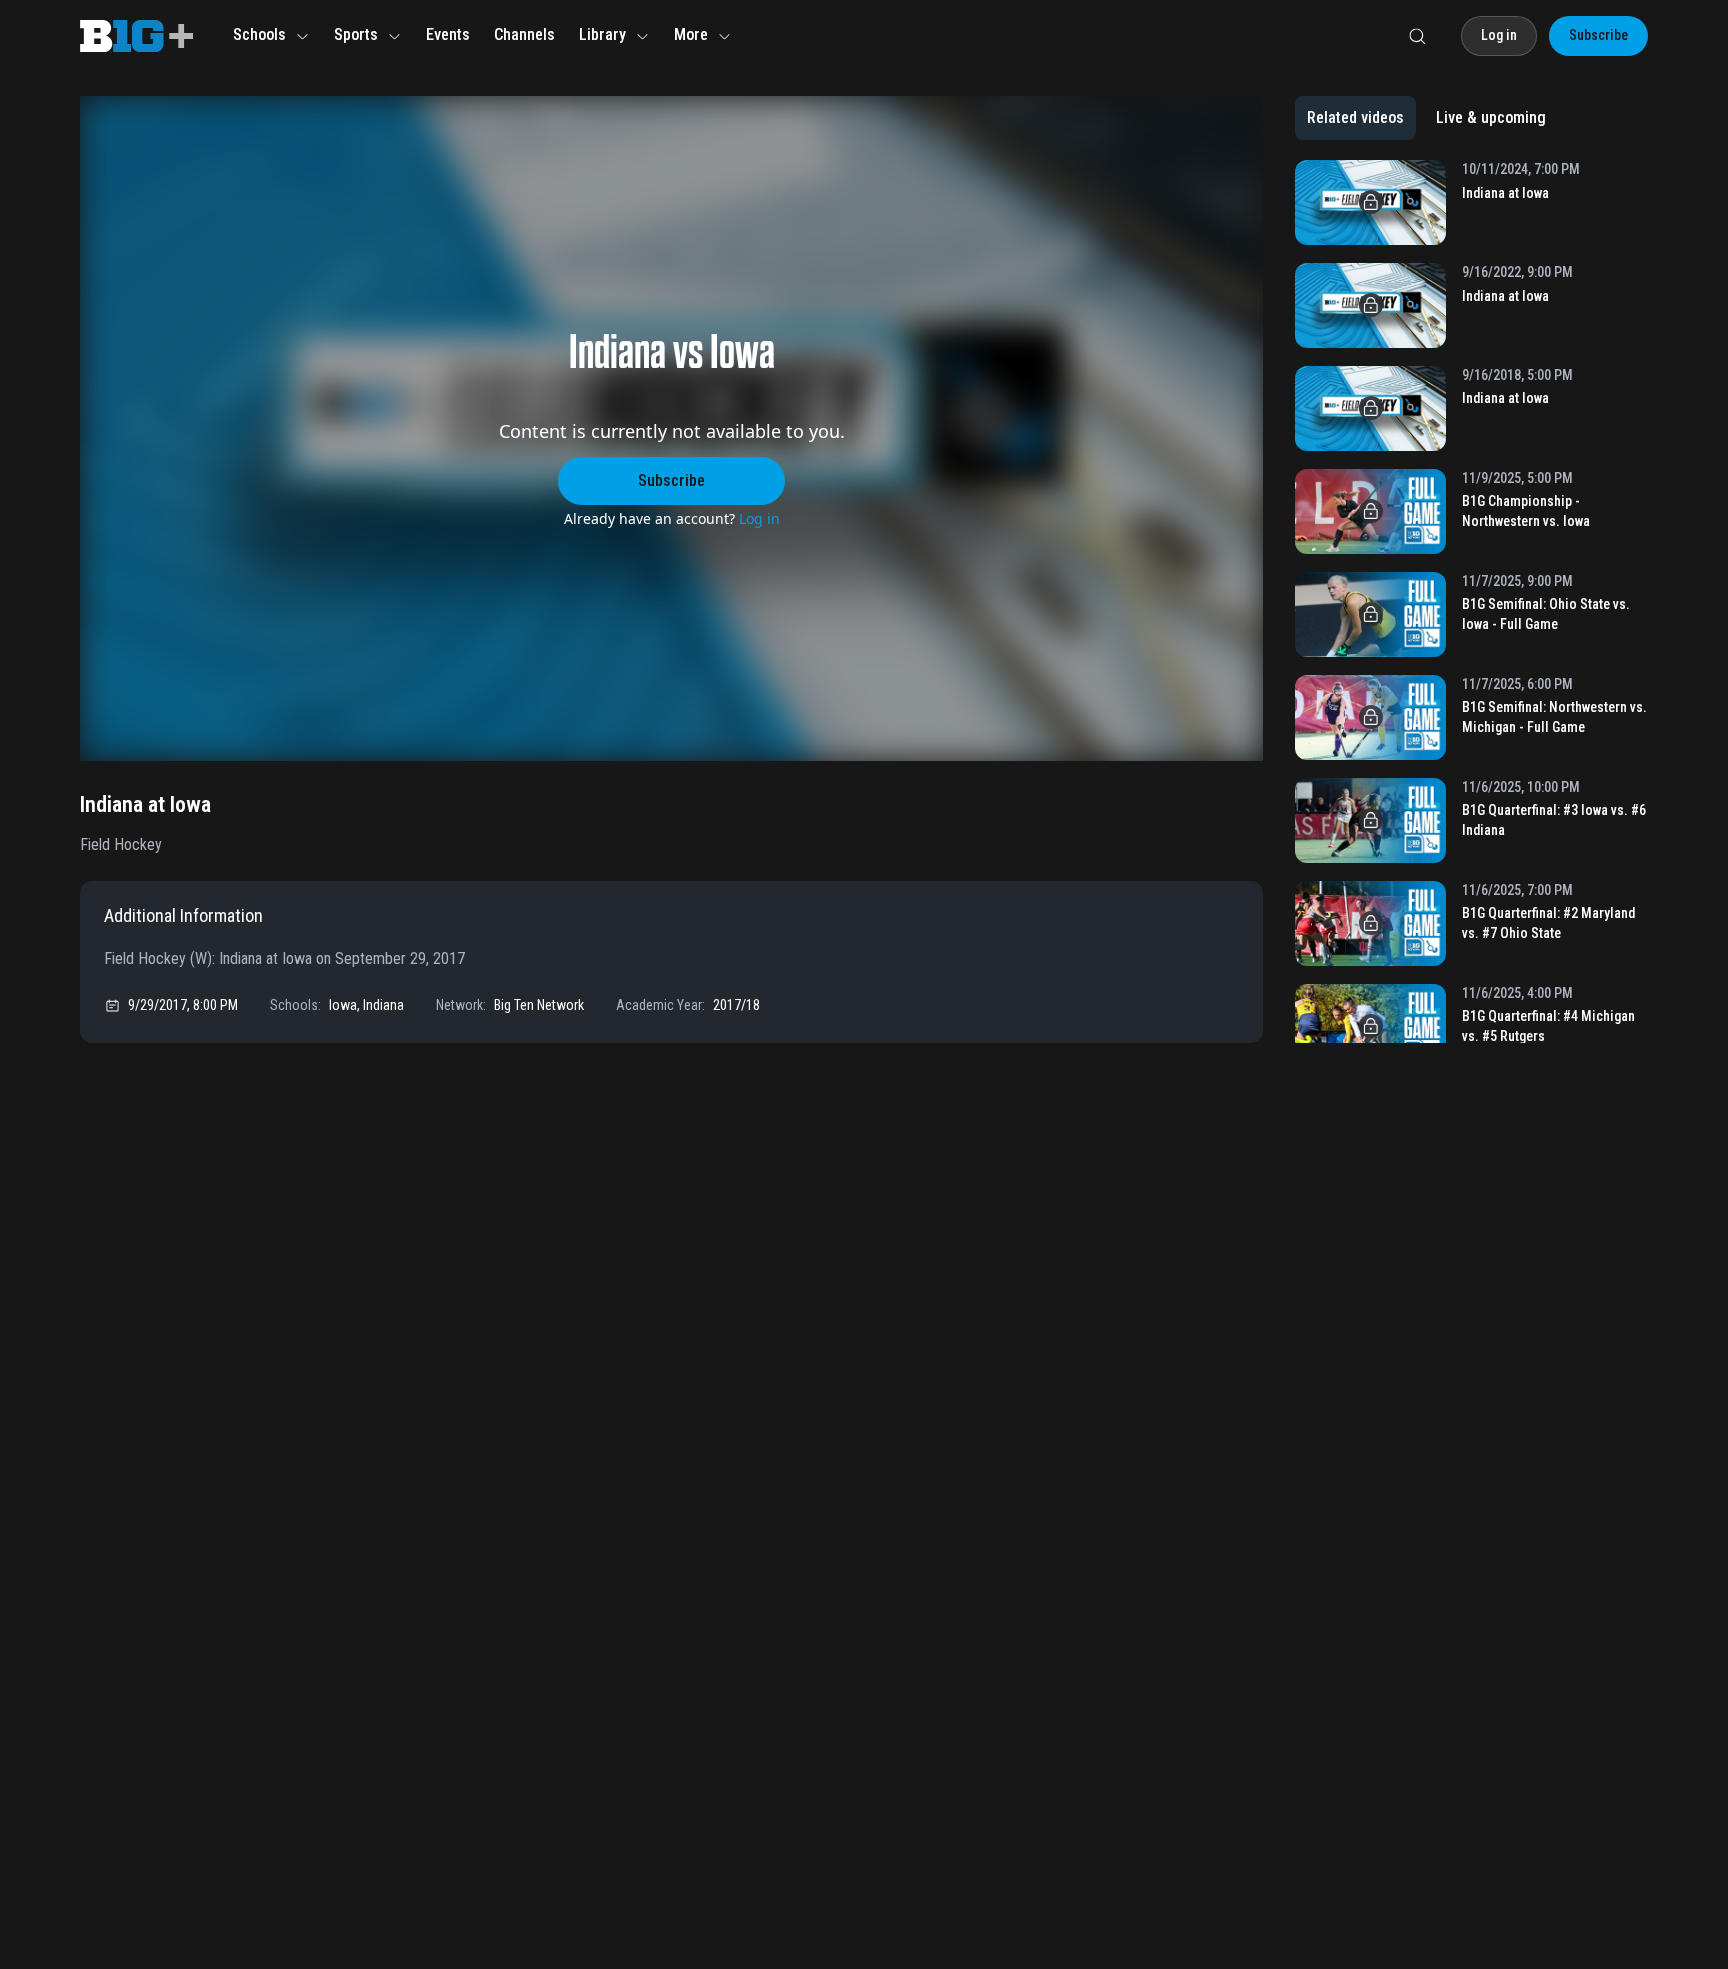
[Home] (136, 36)
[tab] (1355, 118)
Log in (759, 518)
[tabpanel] (1471, 601)
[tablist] (1426, 118)
